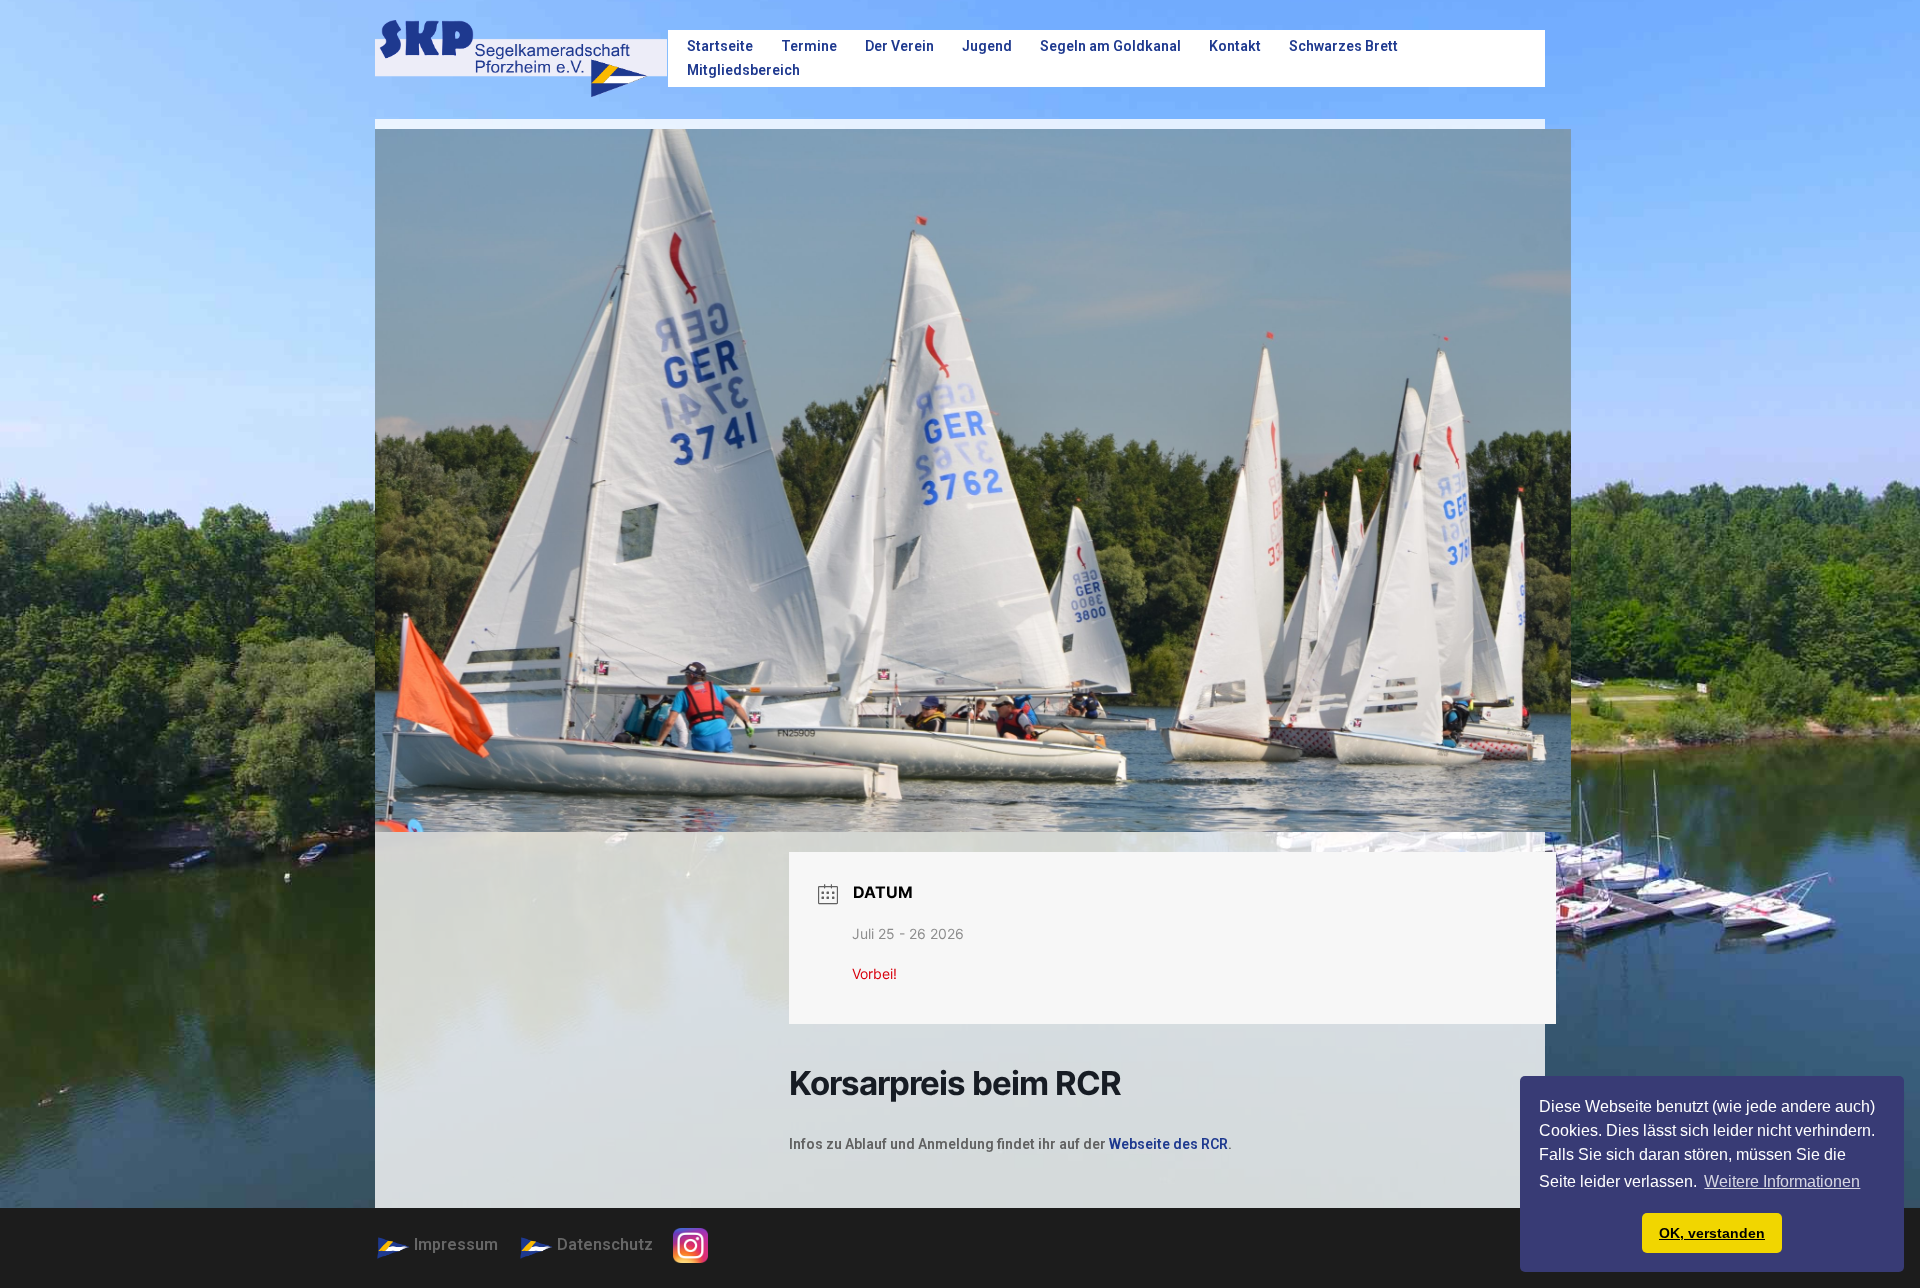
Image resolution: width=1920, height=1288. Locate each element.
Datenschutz (605, 1244)
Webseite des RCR (1168, 1144)
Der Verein (899, 46)
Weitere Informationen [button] (1782, 1181)
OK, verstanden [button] (1712, 1233)
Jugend (987, 46)
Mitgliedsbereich (743, 70)
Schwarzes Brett (1343, 46)
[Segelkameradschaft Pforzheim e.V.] (521, 57)
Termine (809, 46)
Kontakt (1235, 46)
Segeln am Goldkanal (1110, 46)
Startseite (720, 46)
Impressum (456, 1244)
